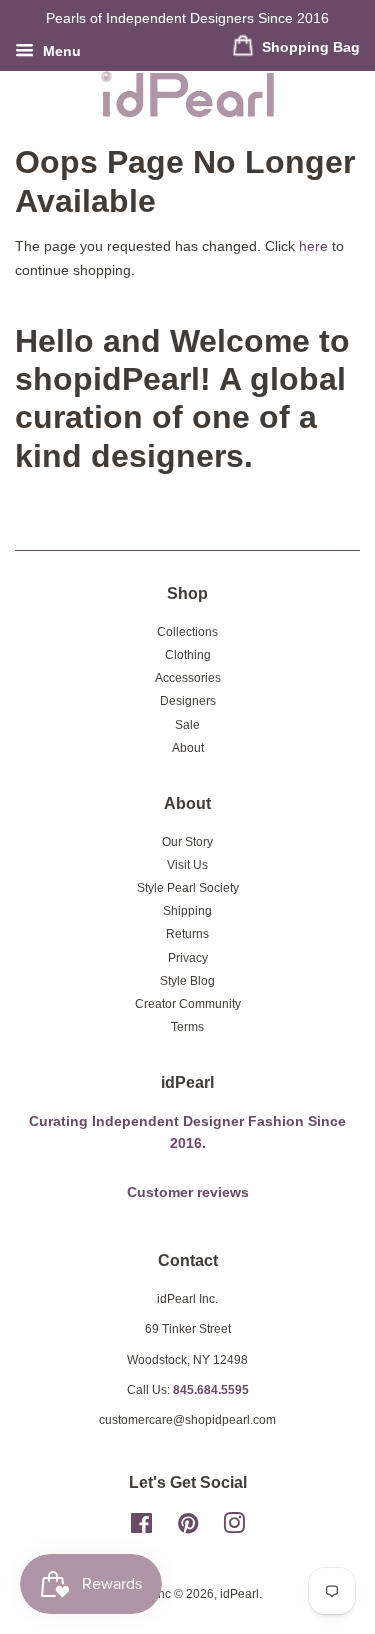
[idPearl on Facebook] (141, 1528)
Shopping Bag (309, 47)
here (313, 246)
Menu (60, 51)
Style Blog (187, 981)
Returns (187, 934)
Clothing (188, 655)
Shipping (187, 911)
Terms (187, 1027)
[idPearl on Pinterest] (188, 1528)
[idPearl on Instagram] (234, 1528)
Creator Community (188, 1004)
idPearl (239, 1594)
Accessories (188, 678)
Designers (188, 701)
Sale (187, 725)
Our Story (187, 842)
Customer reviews (188, 1192)
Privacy (188, 958)
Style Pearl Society (188, 888)
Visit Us (187, 865)
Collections (187, 632)
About (188, 748)
